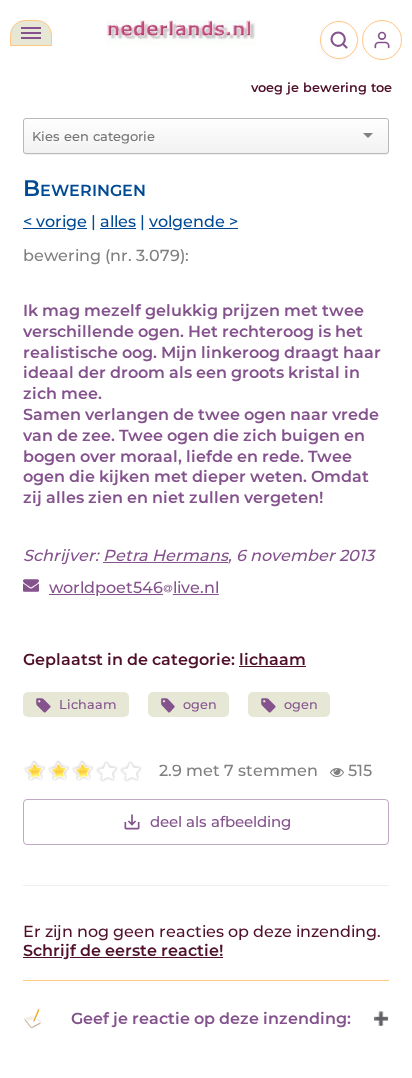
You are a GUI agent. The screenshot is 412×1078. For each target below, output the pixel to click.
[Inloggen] (382, 40)
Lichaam (88, 704)
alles (118, 221)
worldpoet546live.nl (134, 587)
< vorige (55, 221)
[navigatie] (31, 33)
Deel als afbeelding (220, 821)
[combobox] (194, 136)
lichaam (272, 659)
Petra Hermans (165, 555)
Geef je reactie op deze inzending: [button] (211, 1018)
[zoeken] (339, 40)
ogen (200, 704)
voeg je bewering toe (321, 87)
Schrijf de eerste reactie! (123, 950)
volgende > (193, 221)
